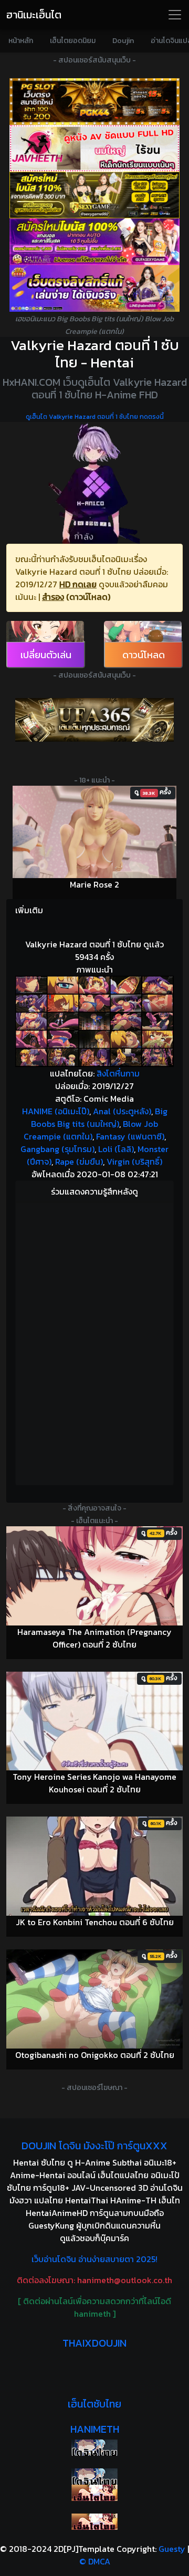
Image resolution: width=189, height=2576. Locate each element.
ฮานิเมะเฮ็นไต (34, 15)
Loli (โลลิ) (116, 1149)
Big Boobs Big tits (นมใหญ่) (99, 1117)
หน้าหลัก (21, 41)
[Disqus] (94, 1342)
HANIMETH (95, 2429)
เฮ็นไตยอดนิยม (73, 41)
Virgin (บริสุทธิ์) (134, 1162)
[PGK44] (94, 102)
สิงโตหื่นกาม (118, 1073)
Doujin (123, 41)
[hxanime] (94, 2522)
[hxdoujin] (94, 2477)
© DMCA (95, 2561)
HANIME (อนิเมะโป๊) (56, 1111)
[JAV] (94, 148)
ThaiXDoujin (94, 2343)
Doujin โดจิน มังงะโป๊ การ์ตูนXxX (94, 2146)
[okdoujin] (94, 2448)
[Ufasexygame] (94, 242)
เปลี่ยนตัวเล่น (46, 655)
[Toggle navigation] (175, 15)
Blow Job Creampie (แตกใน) (91, 1130)
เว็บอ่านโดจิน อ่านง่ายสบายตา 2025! (94, 2259)
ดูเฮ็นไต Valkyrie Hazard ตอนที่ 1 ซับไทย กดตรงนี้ (95, 417)
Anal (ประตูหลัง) (122, 1111)
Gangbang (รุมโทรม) (57, 1149)
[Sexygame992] (94, 195)
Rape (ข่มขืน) (79, 1162)
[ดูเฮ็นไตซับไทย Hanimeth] (94, 2493)
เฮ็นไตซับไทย (94, 2404)
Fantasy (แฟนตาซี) (130, 1136)
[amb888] (94, 288)
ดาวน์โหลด (144, 655)
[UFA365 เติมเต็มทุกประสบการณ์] (94, 720)
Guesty (172, 2549)
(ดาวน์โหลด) (88, 597)
